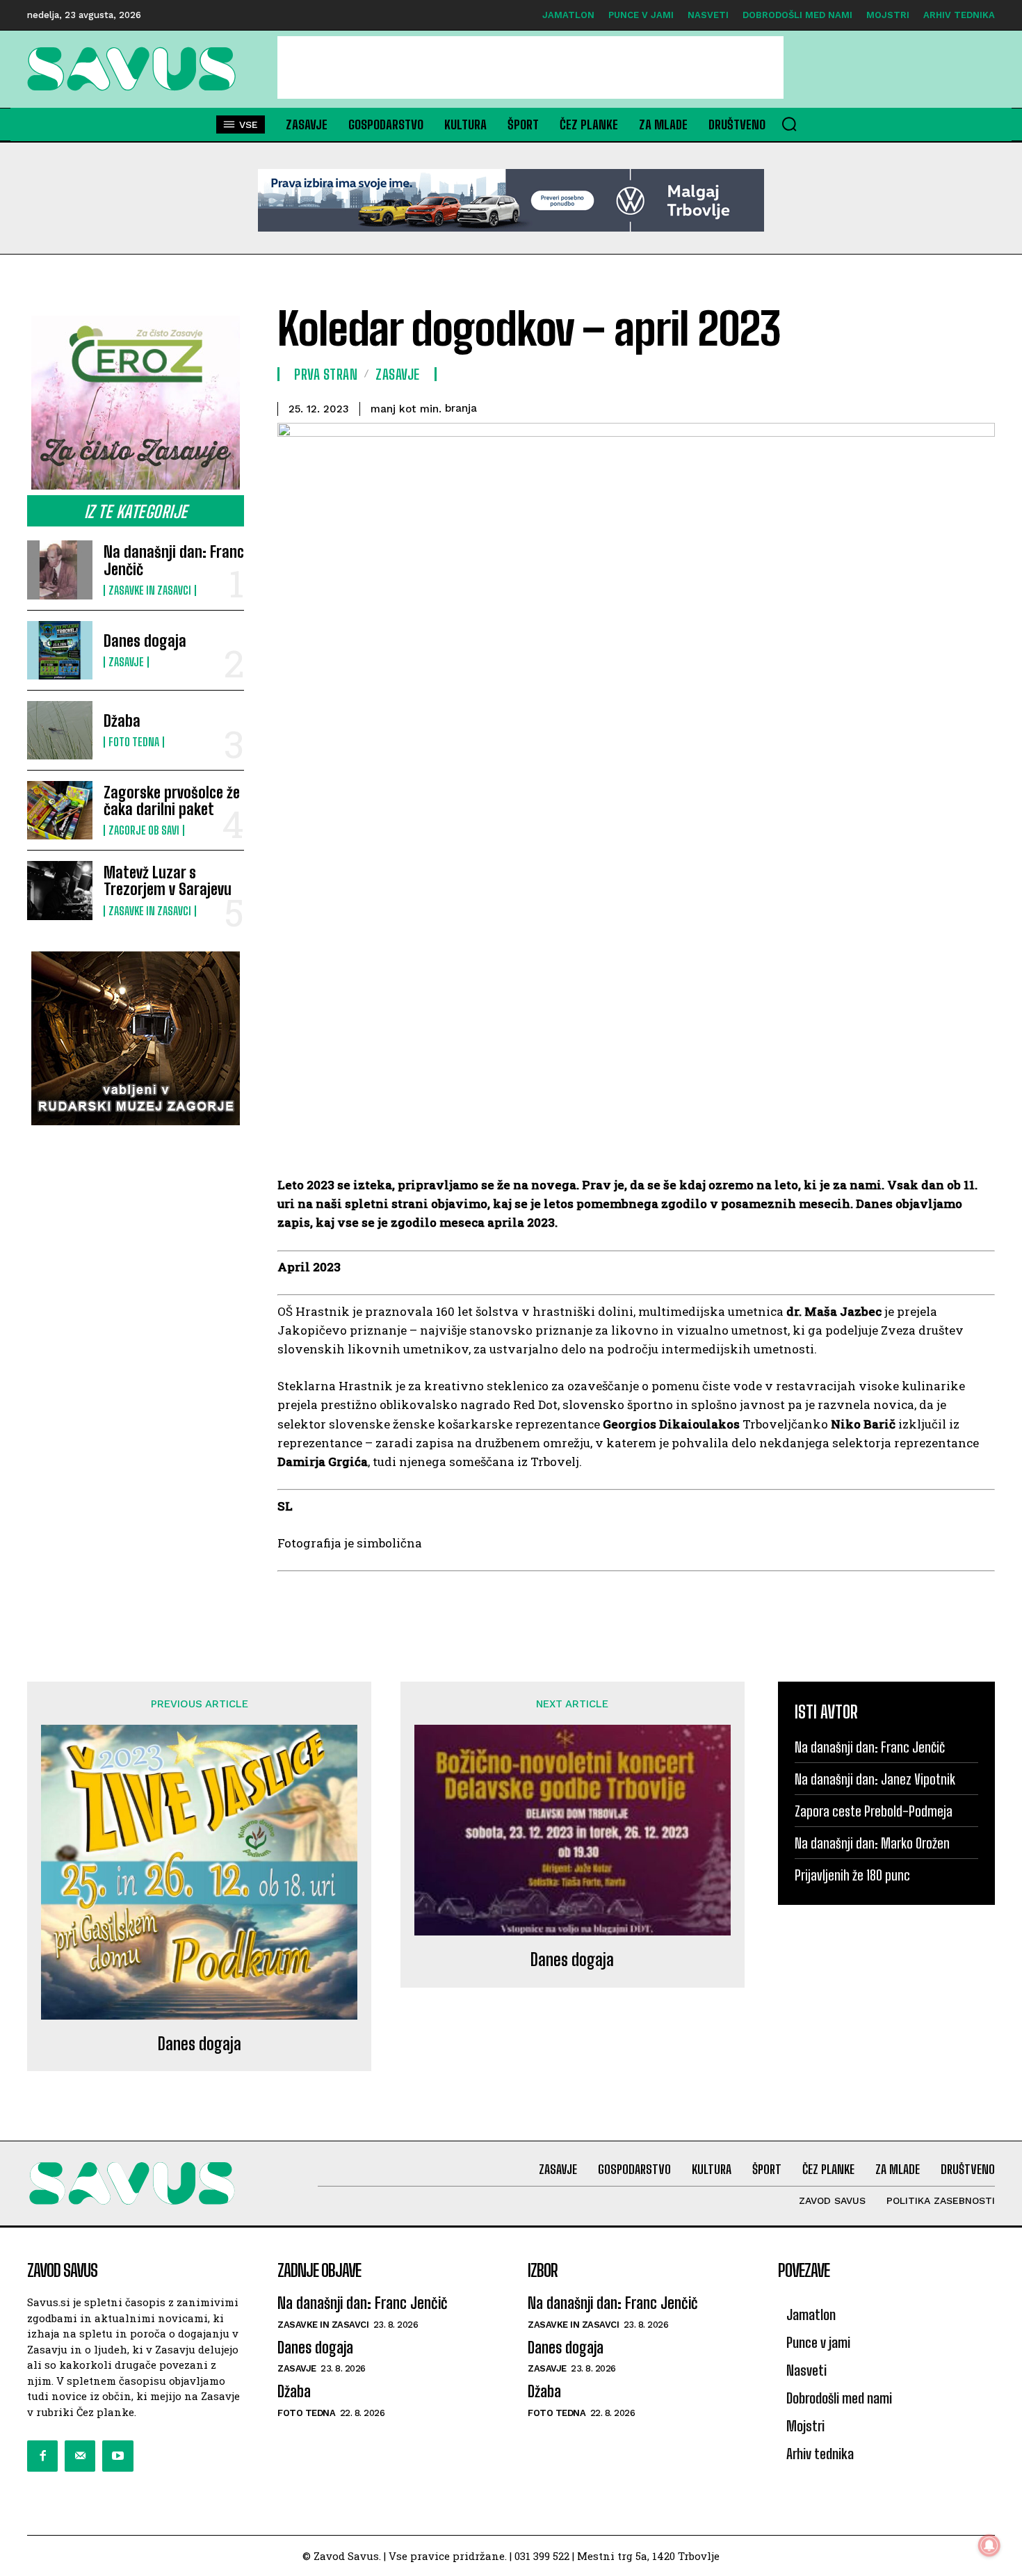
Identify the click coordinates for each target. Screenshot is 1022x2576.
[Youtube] (117, 2456)
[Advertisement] (530, 67)
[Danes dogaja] (60, 650)
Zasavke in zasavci (150, 590)
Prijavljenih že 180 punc (852, 1875)
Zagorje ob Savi (144, 830)
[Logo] (136, 69)
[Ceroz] (136, 403)
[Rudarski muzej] (136, 1038)
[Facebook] (42, 2456)
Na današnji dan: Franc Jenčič (174, 560)
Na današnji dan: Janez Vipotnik (875, 1779)
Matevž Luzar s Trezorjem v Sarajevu (168, 881)
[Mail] (80, 2456)
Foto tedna (134, 742)
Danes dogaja (145, 641)
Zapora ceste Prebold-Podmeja (874, 1811)
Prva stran (326, 374)
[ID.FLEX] (511, 200)
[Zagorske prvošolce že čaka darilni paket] (60, 810)
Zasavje (126, 662)
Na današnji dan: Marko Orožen (872, 1843)
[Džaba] (60, 730)
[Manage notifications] (989, 2545)
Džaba (122, 721)
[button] (789, 124)
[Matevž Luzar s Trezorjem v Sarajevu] (60, 890)
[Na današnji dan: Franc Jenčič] (60, 570)
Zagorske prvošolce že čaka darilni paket (172, 801)
